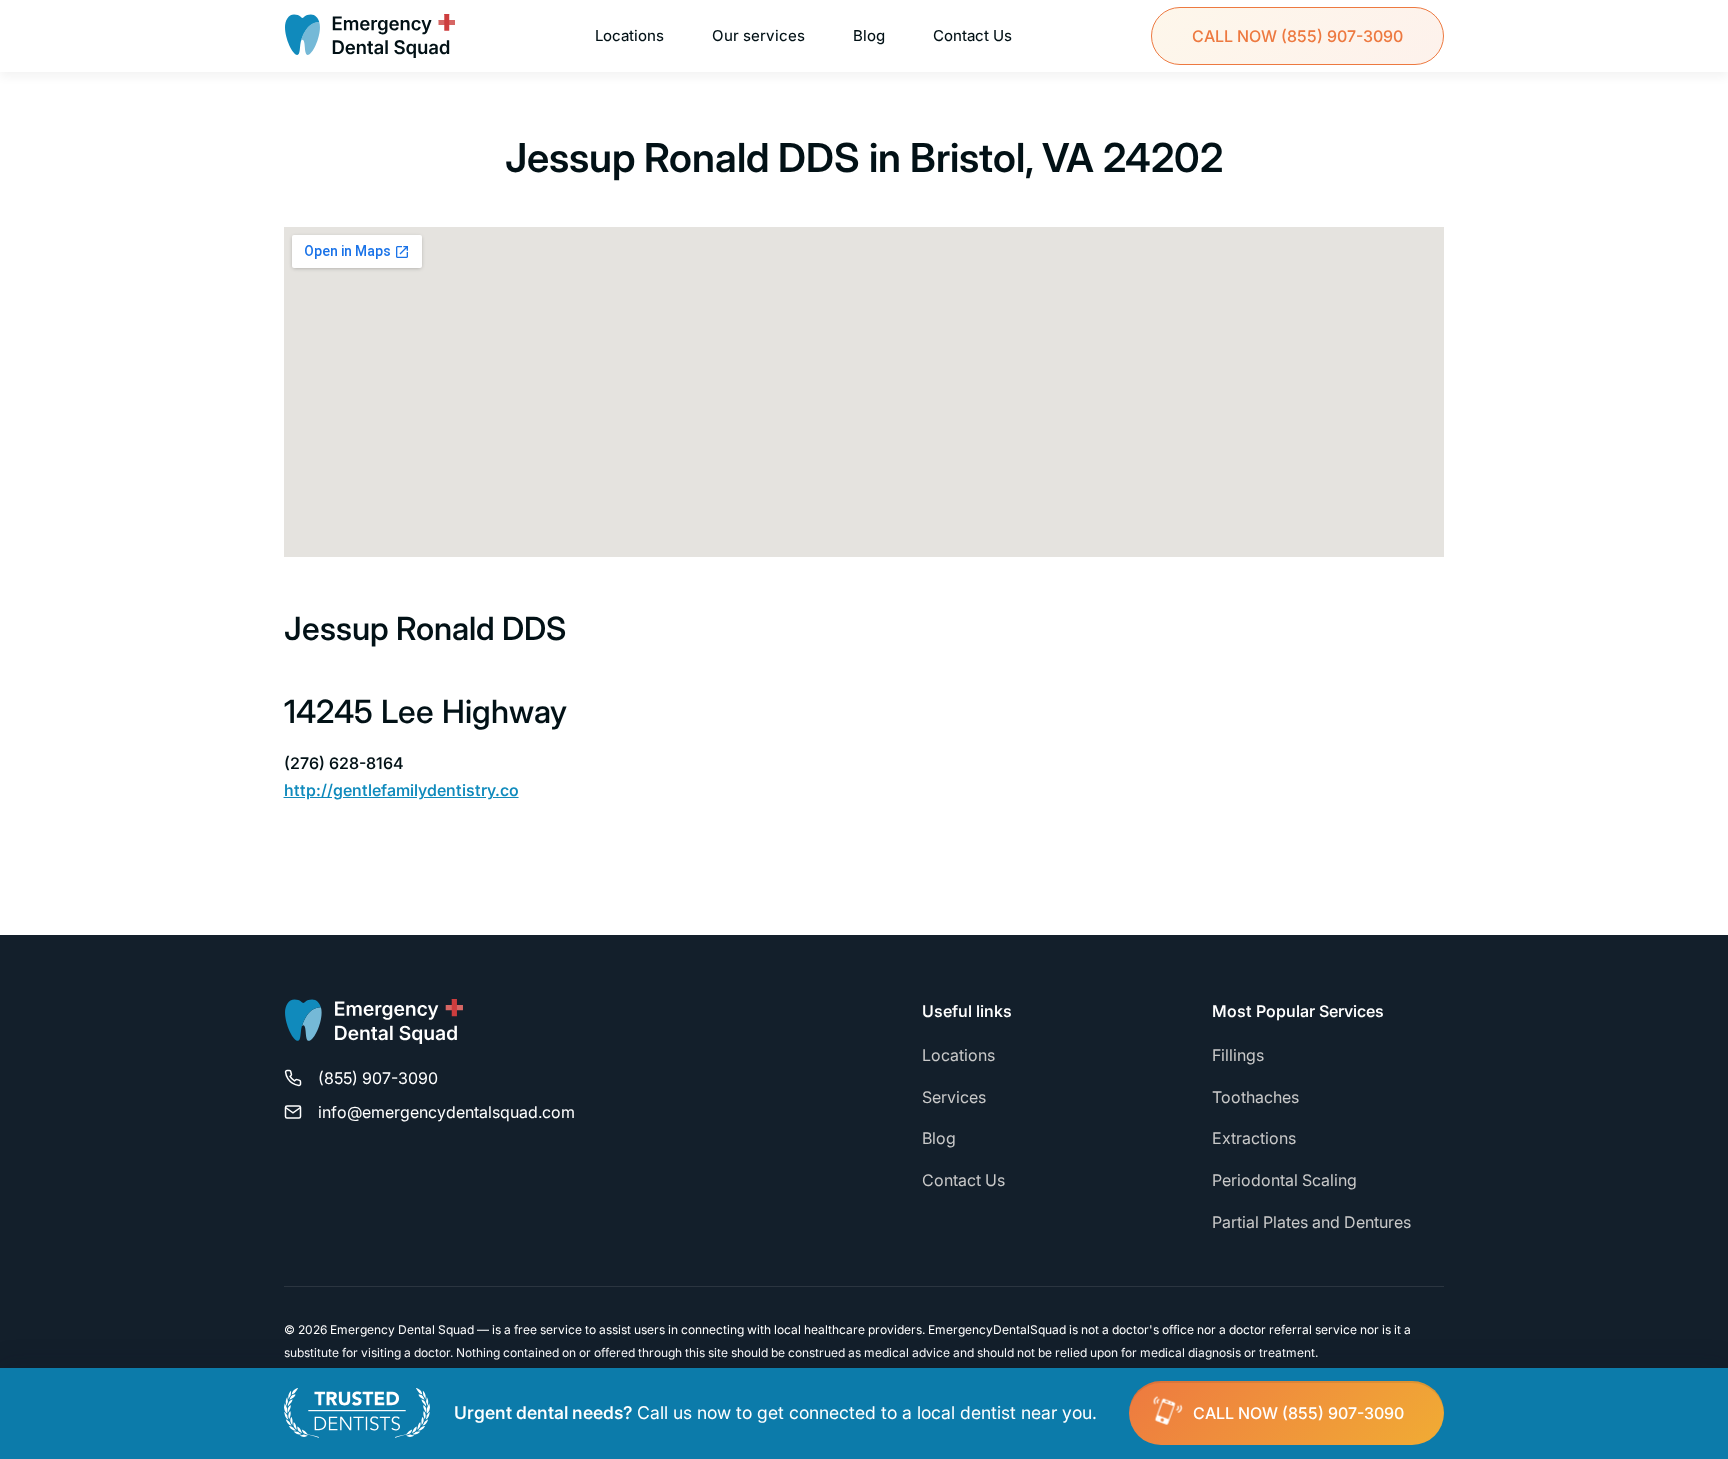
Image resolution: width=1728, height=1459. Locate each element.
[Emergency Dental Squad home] (374, 1030)
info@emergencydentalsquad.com (446, 1112)
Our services (758, 35)
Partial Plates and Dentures (1311, 1222)
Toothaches (1255, 1097)
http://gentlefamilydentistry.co (401, 790)
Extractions (1254, 1138)
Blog (869, 35)
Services (954, 1097)
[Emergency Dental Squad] (370, 35)
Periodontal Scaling (1284, 1180)
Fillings (1238, 1055)
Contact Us (972, 35)
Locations (629, 35)
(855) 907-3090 (1297, 36)
